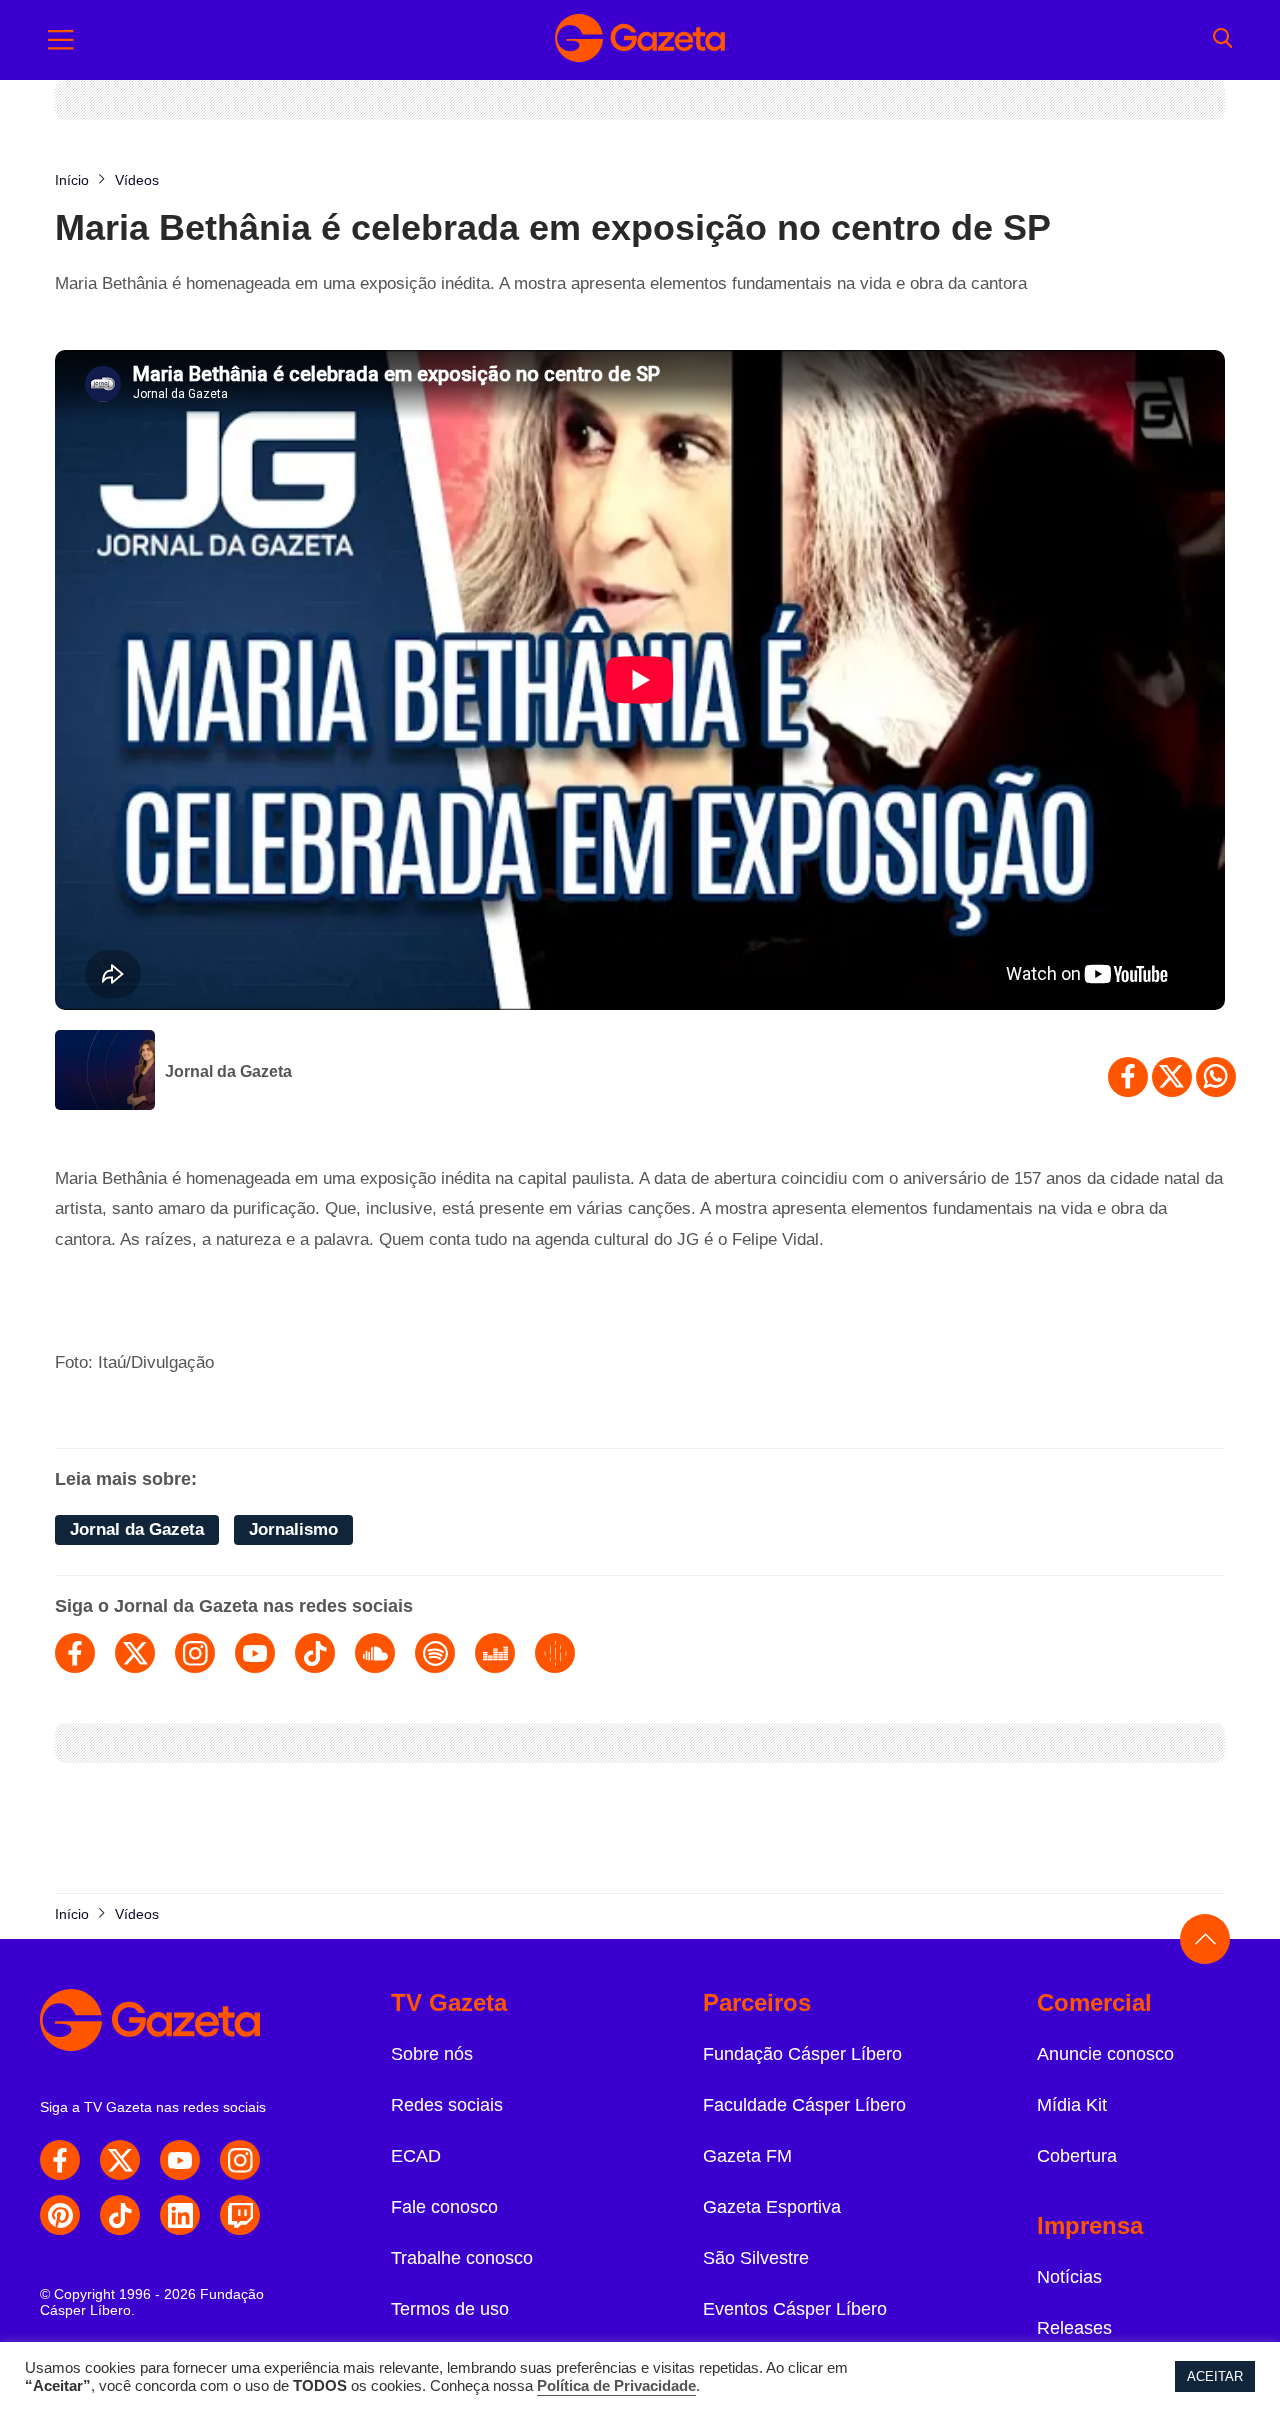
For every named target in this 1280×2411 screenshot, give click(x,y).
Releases (1074, 2328)
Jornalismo (293, 1529)
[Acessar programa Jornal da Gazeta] (105, 1072)
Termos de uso (450, 2309)
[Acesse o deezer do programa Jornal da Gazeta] (495, 1653)
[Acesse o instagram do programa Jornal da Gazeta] (195, 1653)
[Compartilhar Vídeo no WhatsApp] (1216, 1077)
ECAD (416, 2156)
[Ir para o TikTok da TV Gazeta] (120, 2215)
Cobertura (1077, 2156)
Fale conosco (444, 2207)
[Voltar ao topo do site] (1205, 1939)
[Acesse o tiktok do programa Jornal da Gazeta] (315, 1653)
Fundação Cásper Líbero (802, 2054)
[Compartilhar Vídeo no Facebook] (1128, 1077)
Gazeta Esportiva (772, 2207)
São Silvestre (756, 2258)
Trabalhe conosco (462, 2258)
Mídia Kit (1072, 2105)
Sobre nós (432, 2054)
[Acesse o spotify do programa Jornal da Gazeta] (435, 1653)
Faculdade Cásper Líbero (804, 2105)
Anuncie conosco (1105, 2054)
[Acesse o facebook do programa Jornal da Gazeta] (75, 1653)
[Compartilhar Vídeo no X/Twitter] (1172, 1077)
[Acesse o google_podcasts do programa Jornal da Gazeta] (555, 1653)
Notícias (1069, 2277)
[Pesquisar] (1222, 40)
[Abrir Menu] (61, 40)
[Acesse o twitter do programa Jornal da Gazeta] (135, 1653)
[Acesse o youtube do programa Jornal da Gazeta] (255, 1653)
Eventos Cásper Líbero (795, 2309)
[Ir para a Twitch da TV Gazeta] (240, 2215)
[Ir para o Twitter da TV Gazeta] (120, 2160)
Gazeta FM (747, 2156)
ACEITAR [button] (1215, 2376)
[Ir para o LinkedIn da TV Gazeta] (180, 2215)
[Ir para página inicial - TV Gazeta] (640, 40)
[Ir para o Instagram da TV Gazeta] (240, 2160)
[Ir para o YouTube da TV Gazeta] (180, 2160)
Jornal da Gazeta (228, 1071)
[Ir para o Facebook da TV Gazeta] (60, 2160)
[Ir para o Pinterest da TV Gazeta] (60, 2215)
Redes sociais (447, 2105)
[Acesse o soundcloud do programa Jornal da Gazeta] (375, 1653)
